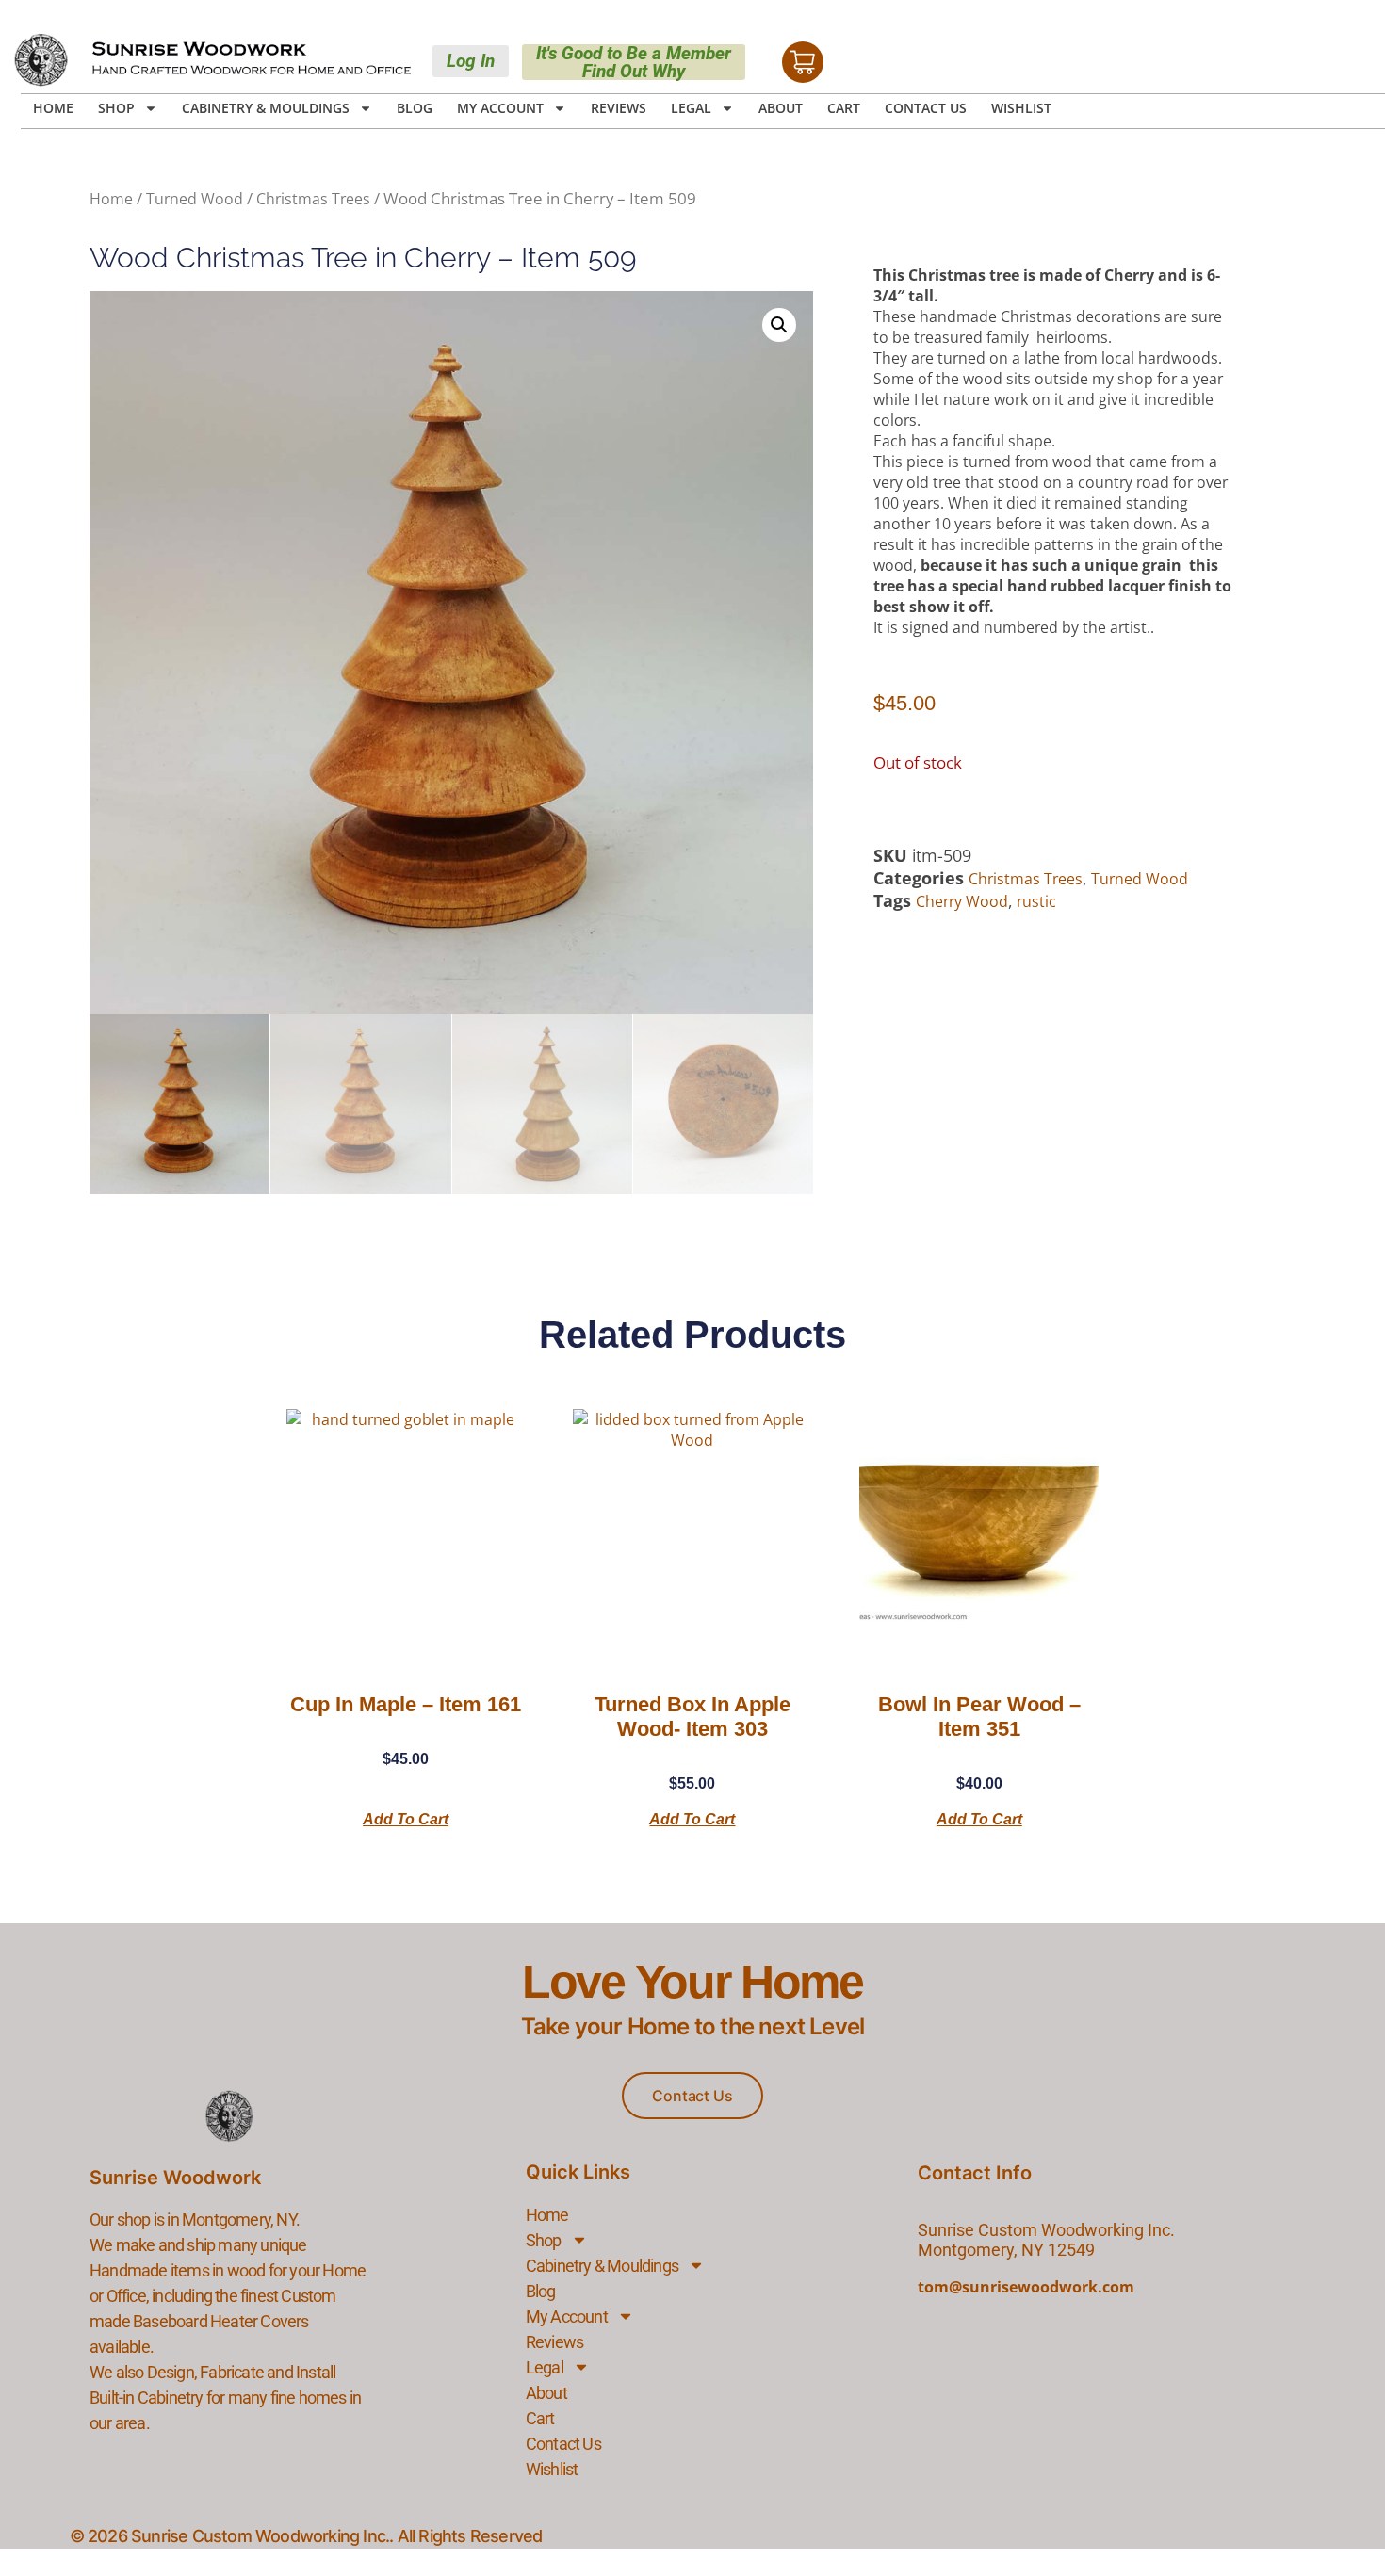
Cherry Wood (962, 901)
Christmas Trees (313, 199)
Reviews (619, 108)
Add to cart (406, 1819)
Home (53, 108)
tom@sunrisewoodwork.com (1026, 2287)
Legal (691, 108)
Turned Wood (195, 199)
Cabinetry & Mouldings (266, 108)
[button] (779, 325)
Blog (415, 108)
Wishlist (1021, 108)
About (781, 108)
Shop (116, 108)
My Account (500, 108)
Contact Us (926, 108)
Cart (844, 108)
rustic (1036, 901)
